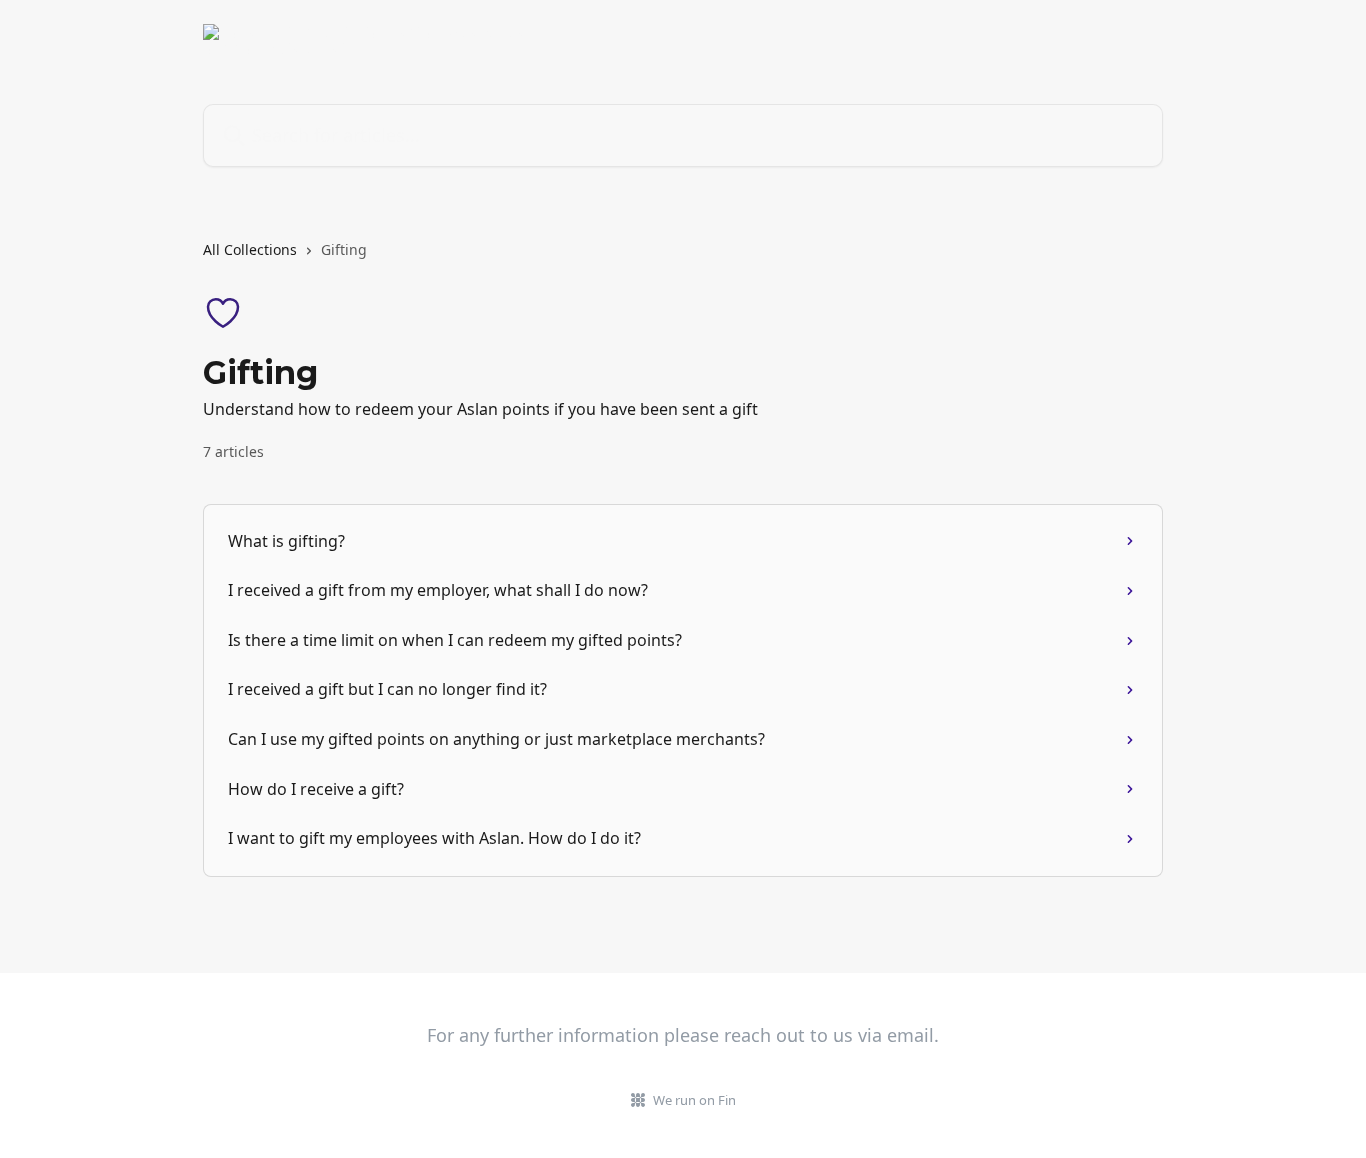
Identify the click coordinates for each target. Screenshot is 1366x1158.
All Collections (250, 249)
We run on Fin (694, 1100)
